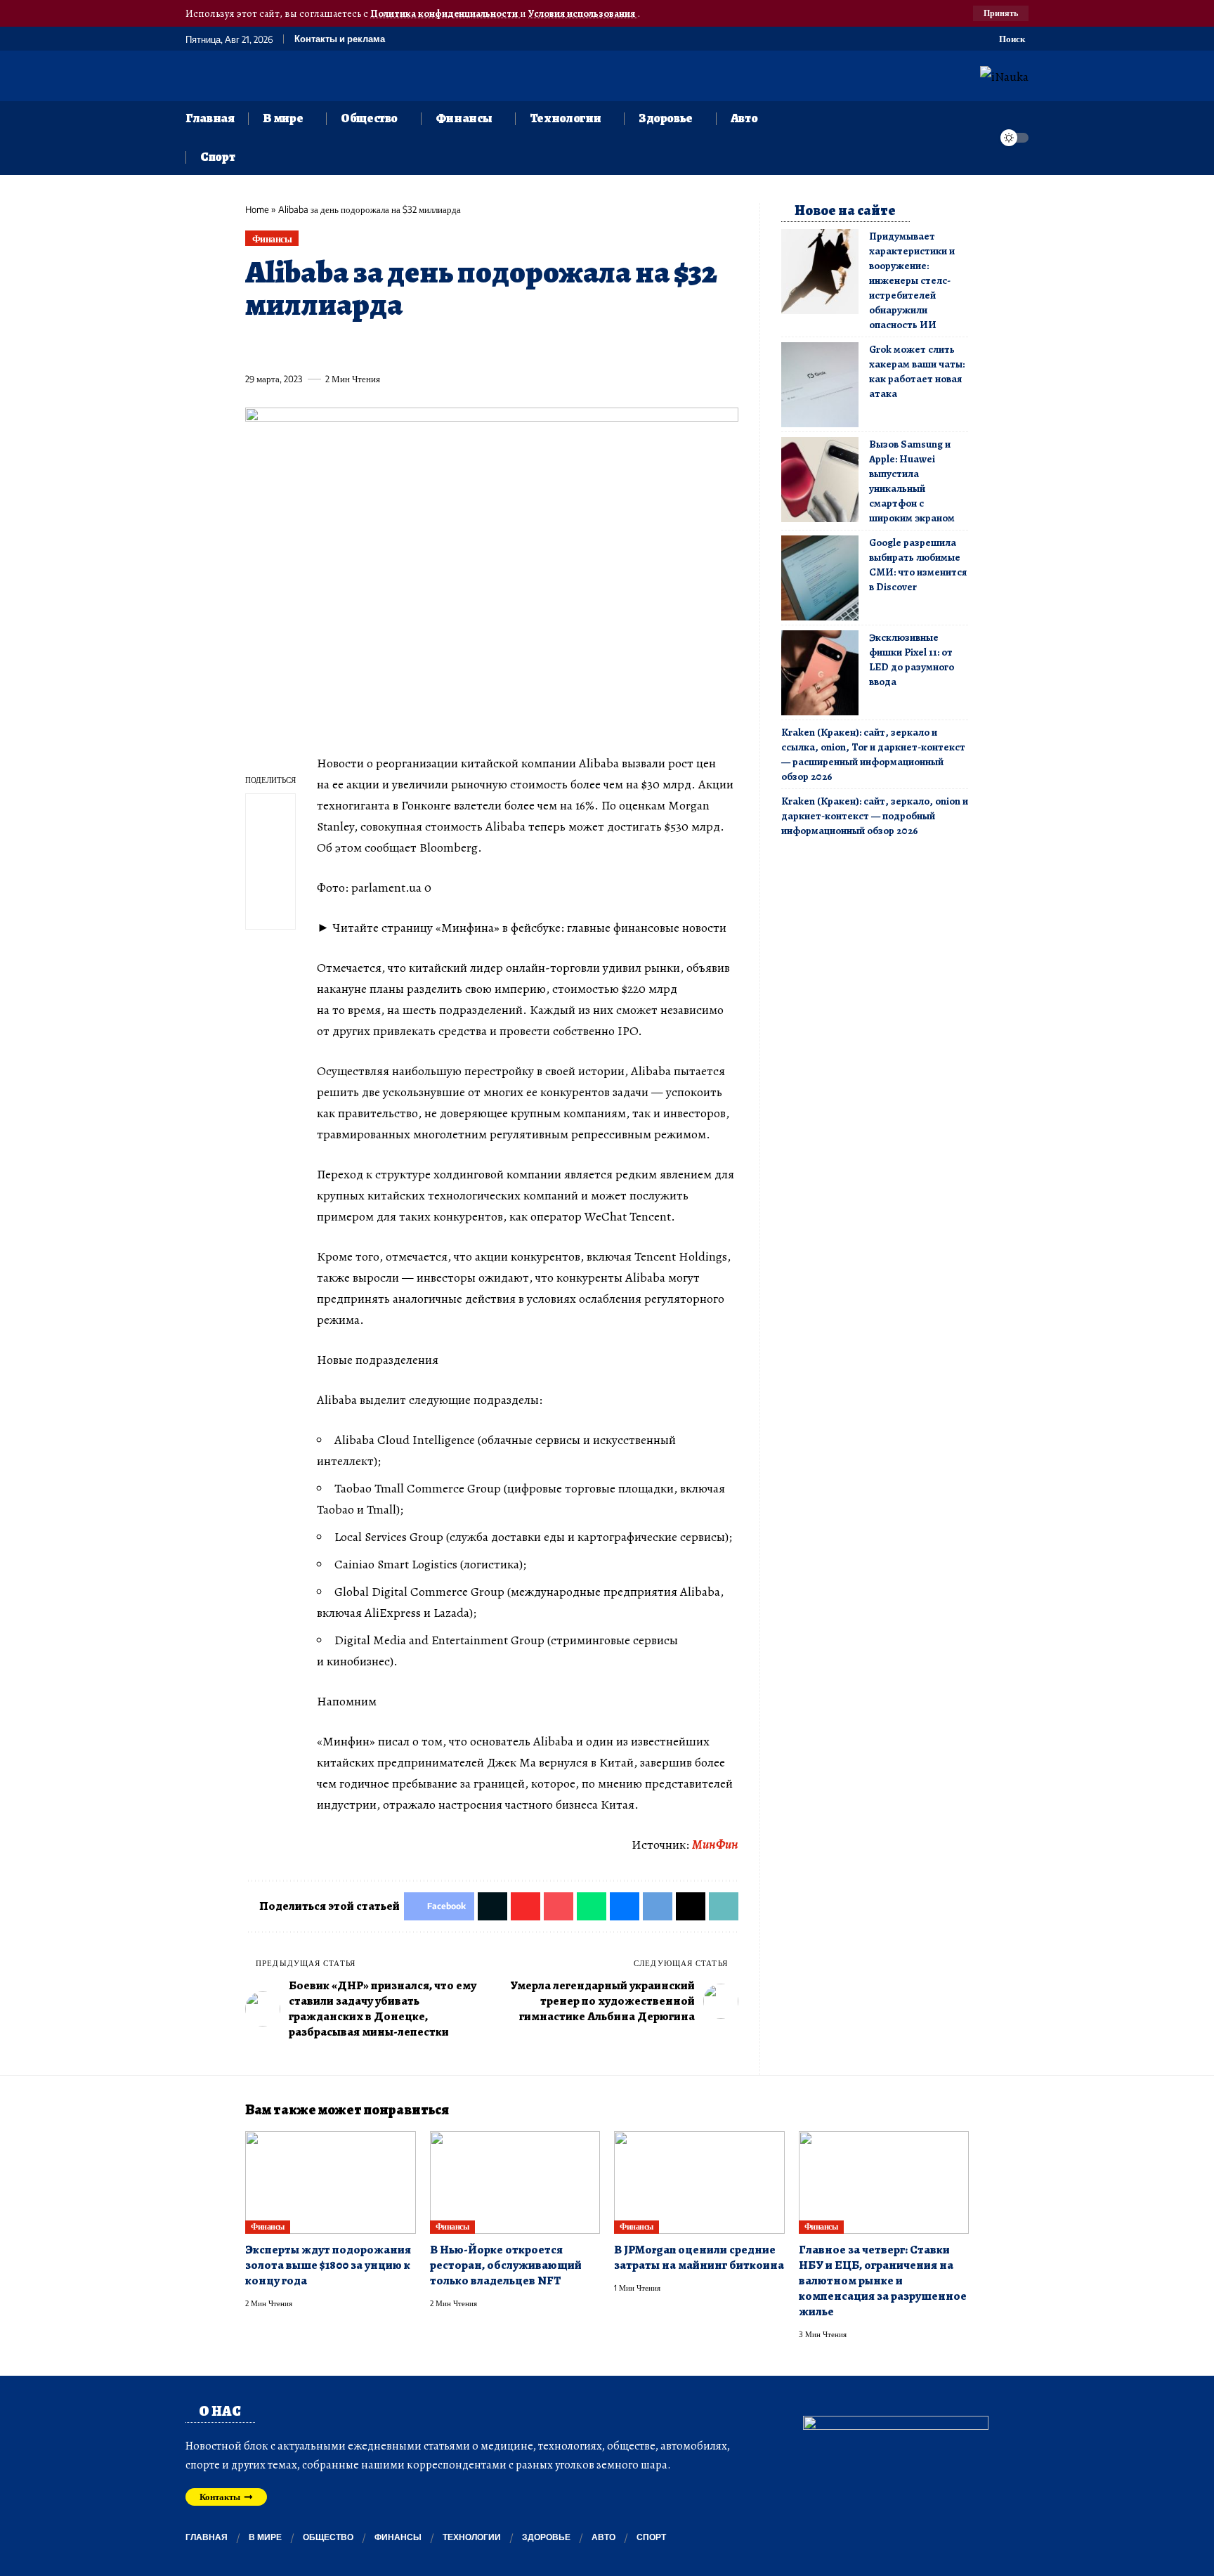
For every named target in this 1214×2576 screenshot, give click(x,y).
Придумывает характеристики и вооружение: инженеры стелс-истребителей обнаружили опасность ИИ (912, 280)
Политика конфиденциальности (445, 13)
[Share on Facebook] (255, 346)
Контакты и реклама (340, 39)
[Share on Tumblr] (411, 346)
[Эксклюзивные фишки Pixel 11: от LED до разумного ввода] (820, 673)
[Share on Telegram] (489, 346)
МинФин (715, 1845)
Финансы (272, 239)
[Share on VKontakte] (463, 346)
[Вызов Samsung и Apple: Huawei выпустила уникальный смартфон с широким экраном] (820, 480)
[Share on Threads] (515, 346)
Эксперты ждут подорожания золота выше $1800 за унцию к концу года (328, 2265)
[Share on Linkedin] (385, 346)
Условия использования (583, 13)
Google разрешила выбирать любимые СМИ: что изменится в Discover (918, 565)
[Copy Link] (541, 346)
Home (257, 209)
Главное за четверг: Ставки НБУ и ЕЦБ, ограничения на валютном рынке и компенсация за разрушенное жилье (883, 2281)
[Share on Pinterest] (333, 346)
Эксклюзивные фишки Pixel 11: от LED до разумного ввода (912, 659)
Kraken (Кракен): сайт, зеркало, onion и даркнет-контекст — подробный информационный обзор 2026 (875, 816)
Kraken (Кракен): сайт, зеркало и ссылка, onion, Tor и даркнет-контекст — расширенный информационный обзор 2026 (873, 754)
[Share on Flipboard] (307, 346)
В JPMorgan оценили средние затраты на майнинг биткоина (699, 2257)
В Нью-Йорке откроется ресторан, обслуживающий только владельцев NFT (506, 2265)
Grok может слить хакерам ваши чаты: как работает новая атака (917, 371)
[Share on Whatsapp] (359, 346)
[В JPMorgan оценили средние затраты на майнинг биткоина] (699, 2183)
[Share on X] (281, 346)
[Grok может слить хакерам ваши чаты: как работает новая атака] (820, 385)
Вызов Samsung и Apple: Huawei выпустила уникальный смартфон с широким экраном (912, 481)
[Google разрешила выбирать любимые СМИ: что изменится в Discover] (820, 578)
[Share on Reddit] (437, 346)
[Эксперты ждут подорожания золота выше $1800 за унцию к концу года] (331, 2183)
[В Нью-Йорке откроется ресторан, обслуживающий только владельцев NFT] (515, 2183)
